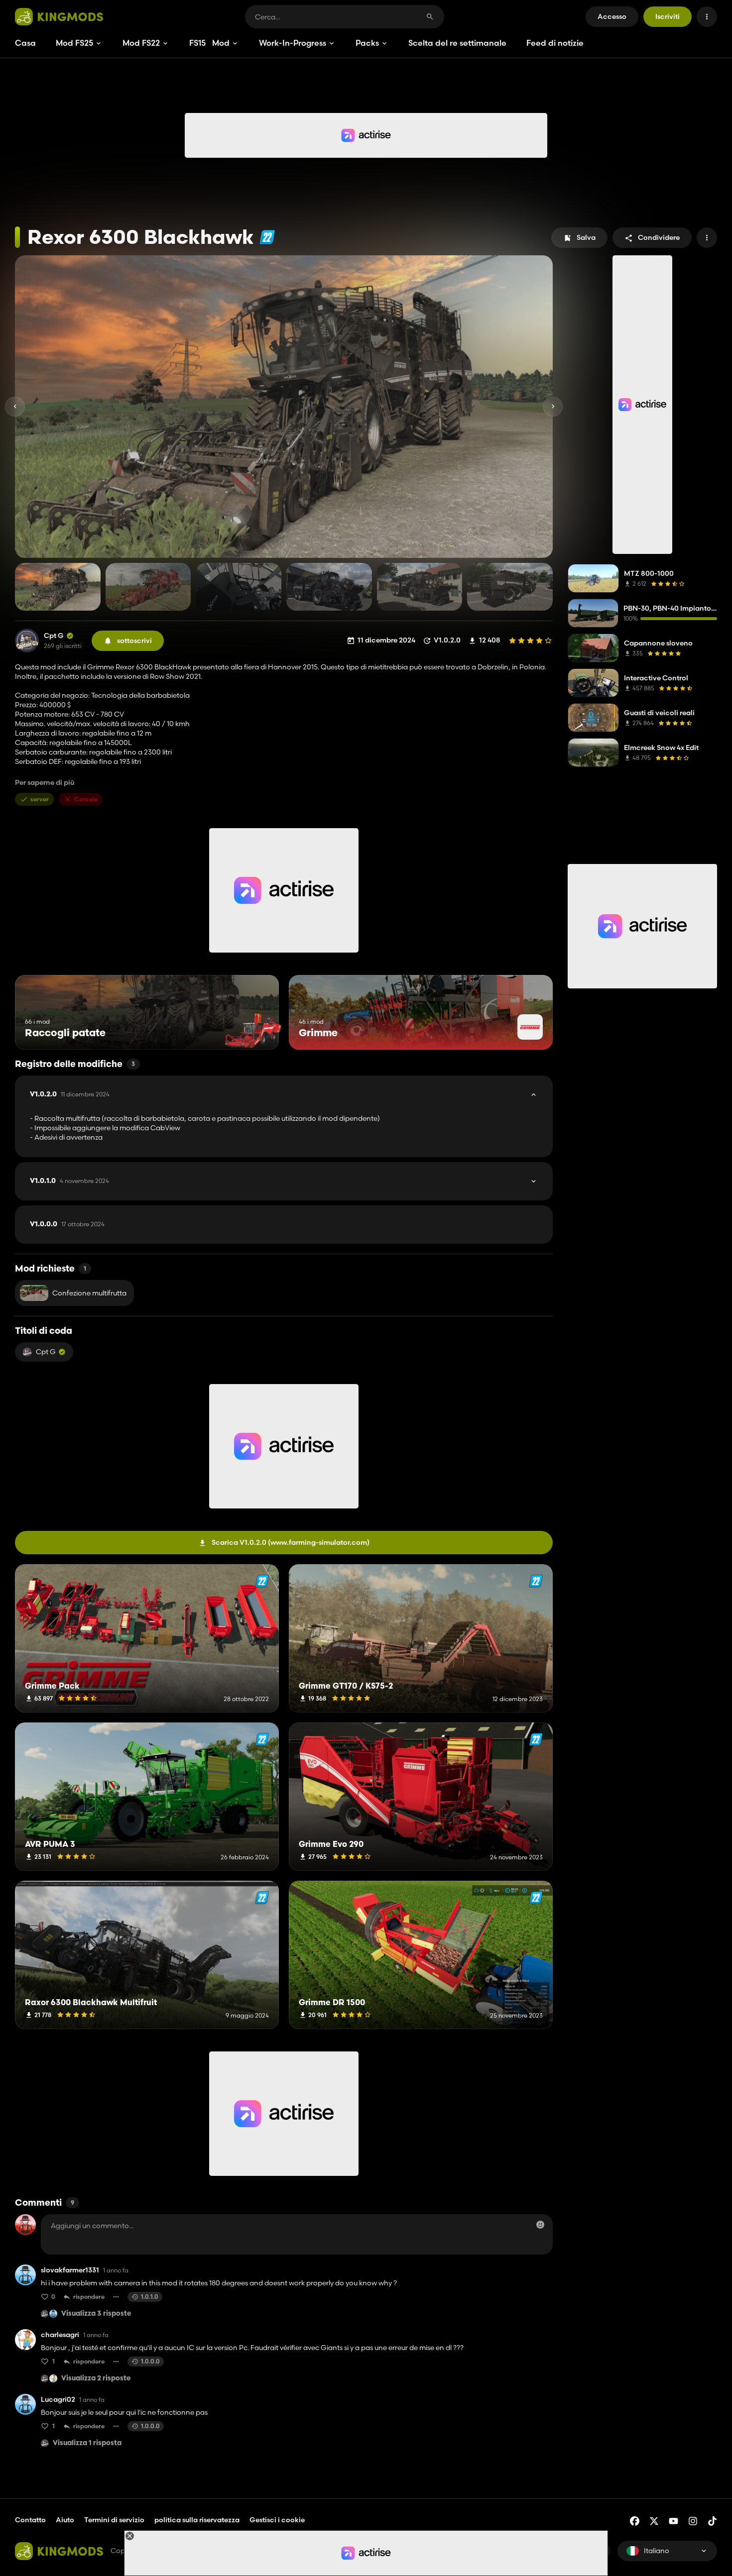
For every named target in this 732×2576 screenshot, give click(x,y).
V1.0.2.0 (70, 1094)
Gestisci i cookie (277, 2520)
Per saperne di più (45, 783)
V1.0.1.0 (69, 1181)
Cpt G (54, 636)
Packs (367, 43)
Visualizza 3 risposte (96, 2314)
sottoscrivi (134, 641)
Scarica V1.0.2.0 (291, 1542)
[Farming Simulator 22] (267, 237)
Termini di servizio (114, 2520)
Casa (25, 43)
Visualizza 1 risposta (87, 2443)
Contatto (30, 2520)
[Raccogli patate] (253, 1031)
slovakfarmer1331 (70, 2270)
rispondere (89, 2297)
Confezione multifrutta (89, 1293)
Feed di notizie (555, 43)
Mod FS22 (141, 43)
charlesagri (60, 2335)
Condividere (659, 237)
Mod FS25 (74, 43)
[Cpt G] (27, 641)
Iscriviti (668, 16)
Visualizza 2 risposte (96, 2379)
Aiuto (65, 2520)
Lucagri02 (58, 2400)
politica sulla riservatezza (197, 2520)
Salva (586, 237)
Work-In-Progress (293, 43)
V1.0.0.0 (67, 1224)
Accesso (612, 16)
